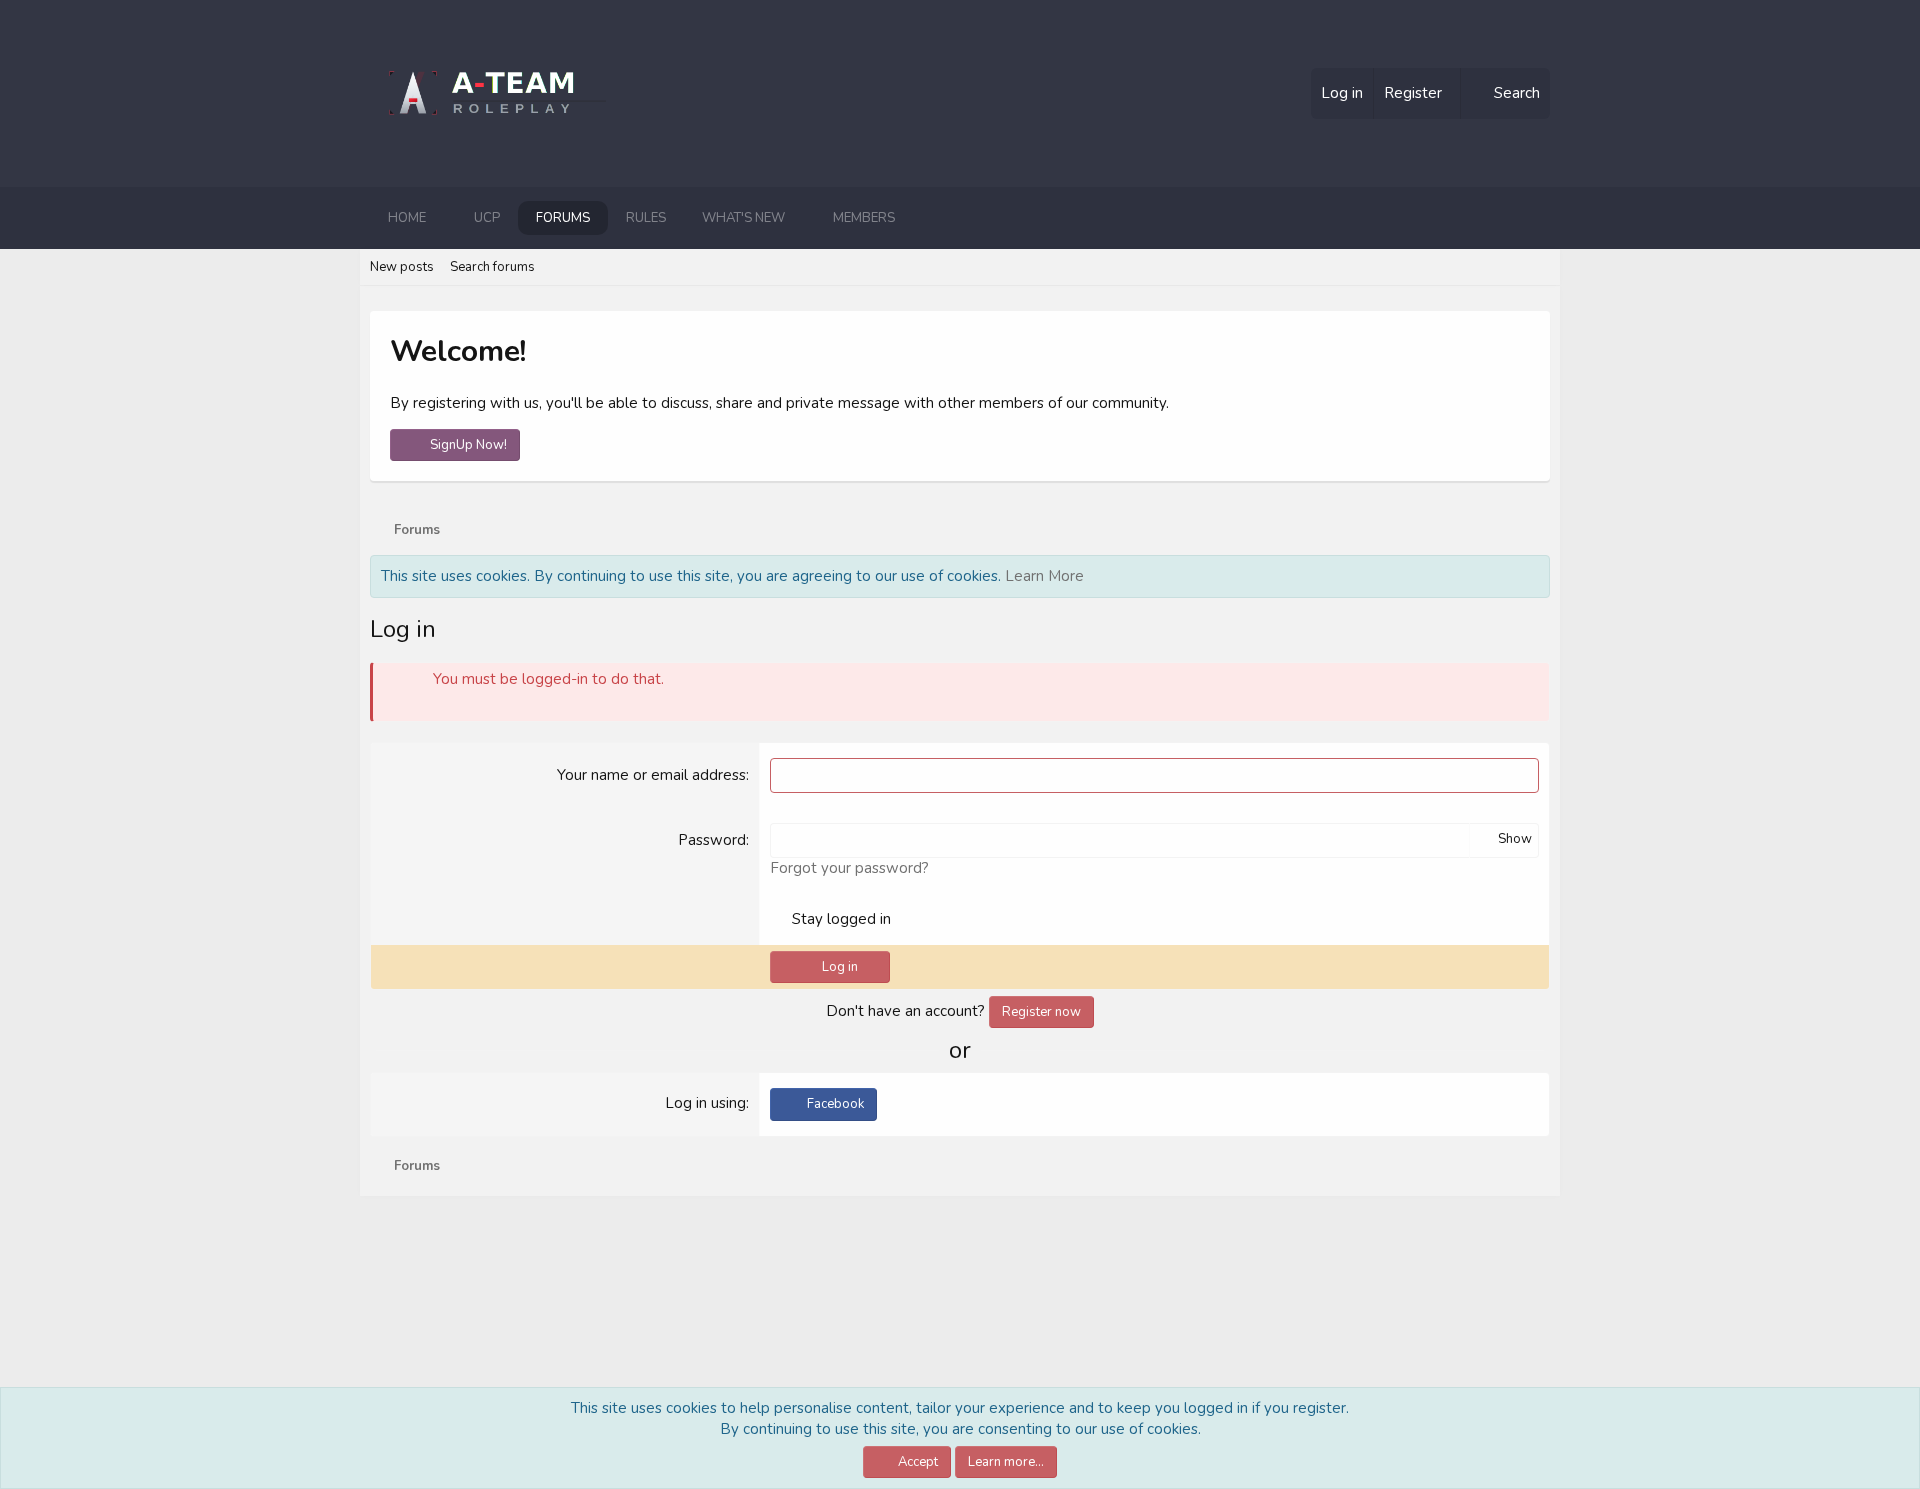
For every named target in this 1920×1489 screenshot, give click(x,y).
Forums (563, 218)
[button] (442, 218)
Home (407, 218)
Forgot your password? (849, 868)
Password (712, 840)
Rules (646, 218)
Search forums (492, 267)
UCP (487, 218)
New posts (402, 267)
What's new (743, 218)
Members (864, 218)
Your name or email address (651, 775)
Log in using (705, 1103)
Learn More (1044, 576)
